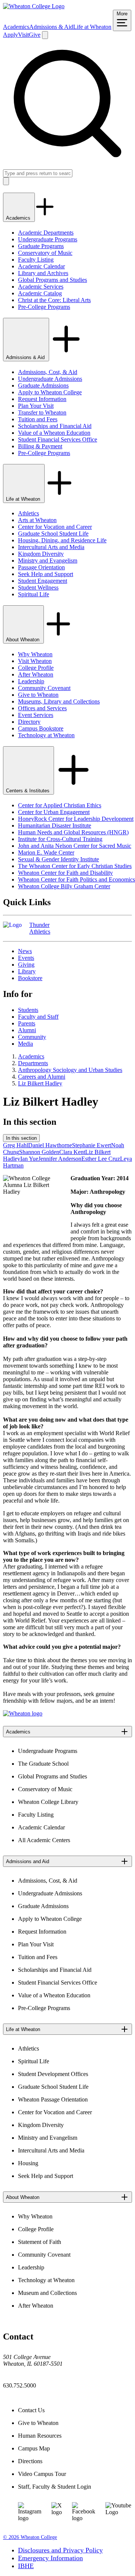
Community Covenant (44, 688)
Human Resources (40, 2436)
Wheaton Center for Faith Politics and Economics (76, 879)
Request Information (42, 399)
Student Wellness (38, 587)
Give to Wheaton (38, 695)
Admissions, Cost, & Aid (48, 372)
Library (27, 971)
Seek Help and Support (46, 574)
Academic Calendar (41, 266)
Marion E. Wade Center (46, 852)
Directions (30, 2461)
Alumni (27, 1030)
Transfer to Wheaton (42, 412)
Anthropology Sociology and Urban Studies (70, 1070)
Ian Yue (29, 1159)
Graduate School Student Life (53, 534)
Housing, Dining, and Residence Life (62, 540)
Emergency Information (50, 2558)
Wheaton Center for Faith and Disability (65, 873)
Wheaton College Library (48, 1802)
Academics (16, 27)
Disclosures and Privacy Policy (60, 2550)
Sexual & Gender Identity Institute (58, 859)
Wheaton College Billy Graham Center (64, 886)
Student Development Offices (53, 2074)
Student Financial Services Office (58, 439)
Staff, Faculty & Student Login (55, 2487)
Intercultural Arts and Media (51, 547)
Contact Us (31, 2410)
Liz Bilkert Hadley (40, 1083)
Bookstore (30, 978)
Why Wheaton (35, 654)
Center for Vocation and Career (55, 527)
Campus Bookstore (41, 728)
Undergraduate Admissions (50, 379)
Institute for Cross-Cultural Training (60, 839)
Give (35, 35)
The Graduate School (43, 1764)
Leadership (31, 681)
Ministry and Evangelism (48, 561)
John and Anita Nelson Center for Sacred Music (75, 846)
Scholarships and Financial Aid (55, 426)
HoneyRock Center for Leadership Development (76, 819)
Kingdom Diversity (41, 554)
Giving (26, 965)
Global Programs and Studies (52, 280)
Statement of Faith (40, 2242)
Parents (27, 1023)
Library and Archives (43, 273)
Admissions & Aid (51, 27)
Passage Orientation (41, 567)
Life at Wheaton (92, 27)
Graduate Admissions (43, 385)
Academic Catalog (40, 293)
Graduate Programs (41, 246)
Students (28, 1010)
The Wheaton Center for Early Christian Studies (75, 866)
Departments (33, 1063)
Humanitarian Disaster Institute (55, 825)
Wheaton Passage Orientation (53, 2099)
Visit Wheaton (35, 661)
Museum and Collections (47, 2293)
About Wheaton (23, 640)
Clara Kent (72, 1152)
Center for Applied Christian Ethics (60, 805)
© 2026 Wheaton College (30, 2537)
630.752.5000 (19, 2385)
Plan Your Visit (36, 406)
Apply (10, 35)
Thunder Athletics (40, 928)
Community (32, 1037)
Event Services (36, 715)
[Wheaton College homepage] (34, 6)
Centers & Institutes (28, 791)
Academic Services (41, 287)
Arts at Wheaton (37, 520)
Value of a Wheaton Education (54, 433)
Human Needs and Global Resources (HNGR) (73, 832)
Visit (23, 35)
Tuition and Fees (38, 419)
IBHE (26, 2566)
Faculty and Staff (38, 1017)
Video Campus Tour (42, 2474)
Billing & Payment (40, 446)
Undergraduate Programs (48, 239)
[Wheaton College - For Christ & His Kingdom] (23, 1713)
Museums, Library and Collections (59, 701)
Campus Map (34, 2448)
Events (26, 958)
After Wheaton (36, 674)
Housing (28, 2163)
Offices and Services (42, 708)
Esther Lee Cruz (101, 1159)
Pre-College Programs (44, 307)
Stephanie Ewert (91, 1145)
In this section (21, 1138)
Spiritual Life (34, 594)
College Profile (36, 668)
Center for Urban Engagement (54, 812)
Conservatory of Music (45, 253)
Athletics (28, 513)
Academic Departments (46, 233)
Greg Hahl (16, 1145)
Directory (29, 722)
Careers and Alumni (42, 1077)
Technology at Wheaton (46, 735)
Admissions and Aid (28, 1861)
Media (25, 1044)
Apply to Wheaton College (50, 392)
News (25, 951)
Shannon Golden (39, 1152)
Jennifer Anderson (60, 1159)
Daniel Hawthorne (50, 1145)
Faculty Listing (36, 260)
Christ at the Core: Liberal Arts (54, 300)
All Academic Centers (44, 1840)
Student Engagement (43, 581)
